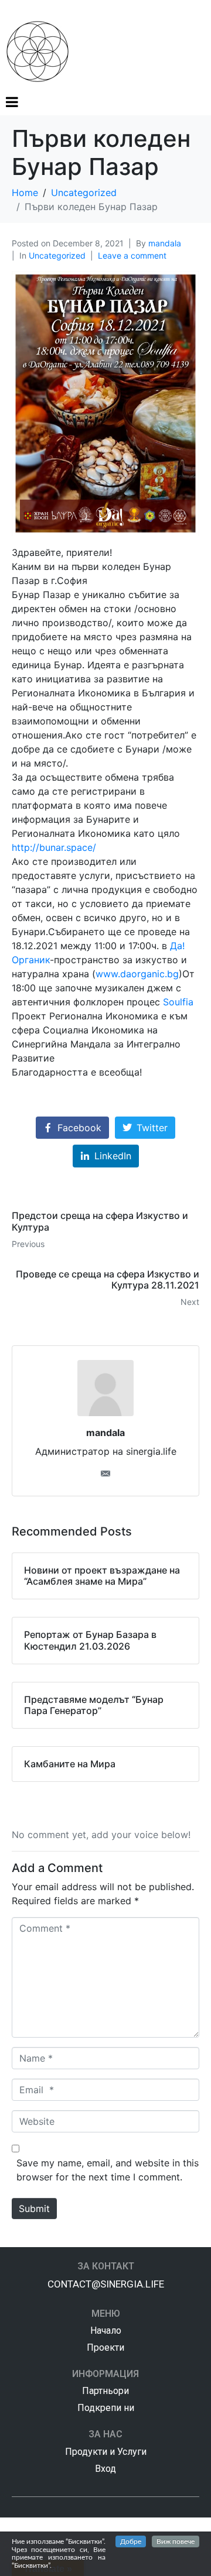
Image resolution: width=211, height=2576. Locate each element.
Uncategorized (57, 255)
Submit (34, 2209)
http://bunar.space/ (54, 847)
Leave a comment (132, 255)
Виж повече (176, 2541)
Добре (131, 2541)
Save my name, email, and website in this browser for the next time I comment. (108, 2170)
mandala (165, 243)
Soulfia (178, 1002)
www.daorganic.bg (137, 974)
